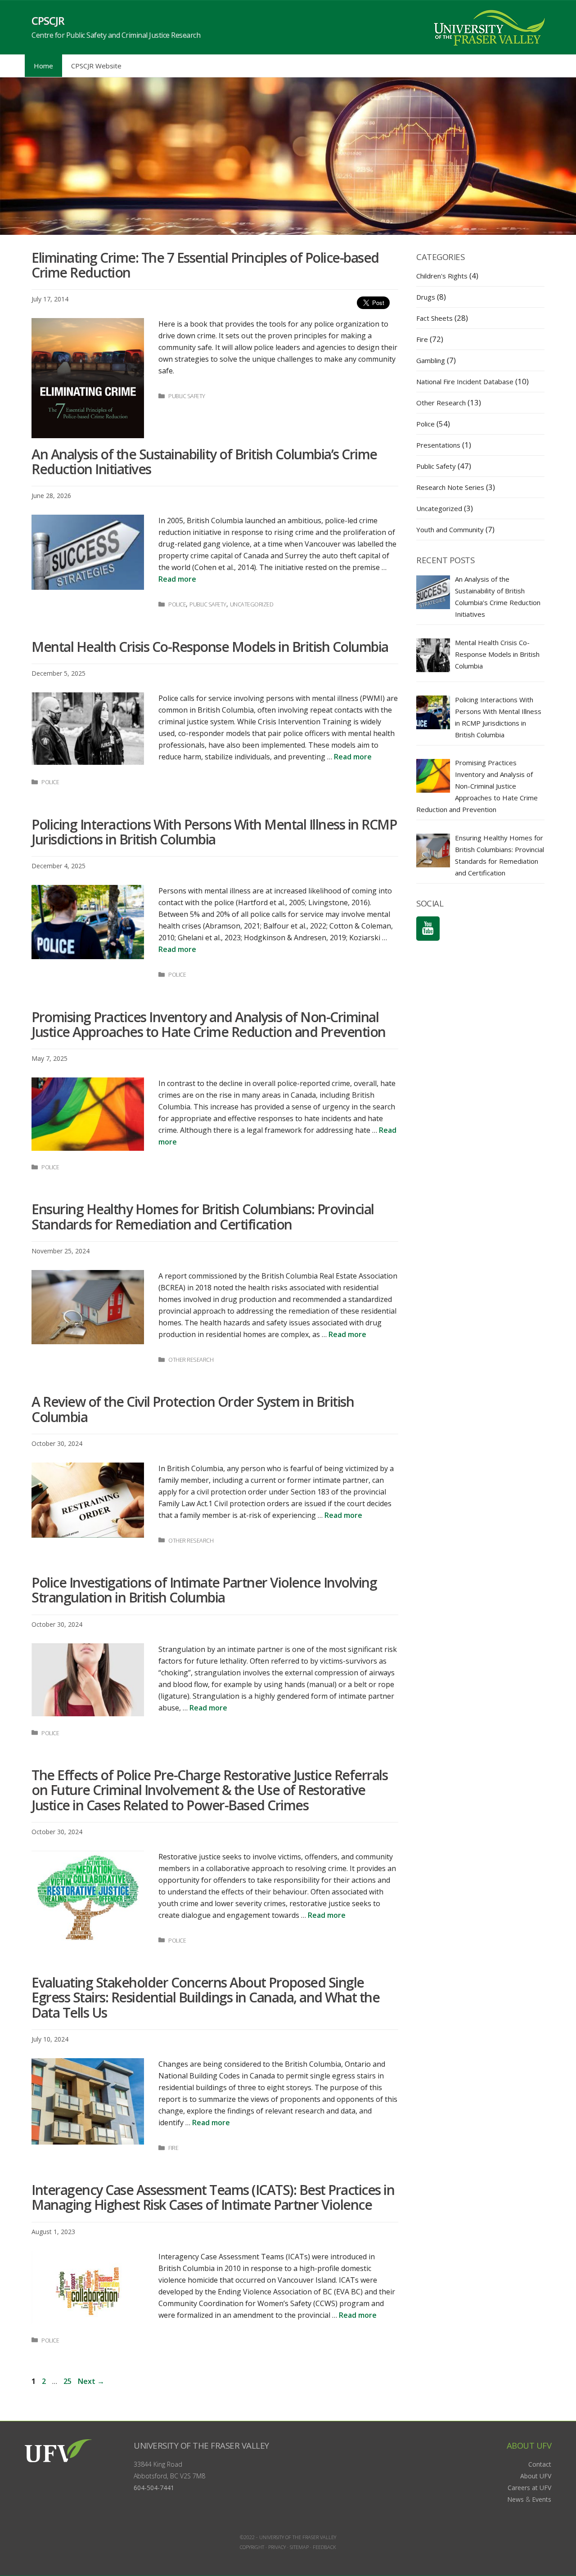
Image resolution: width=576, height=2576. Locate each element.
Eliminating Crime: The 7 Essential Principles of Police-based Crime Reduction (205, 265)
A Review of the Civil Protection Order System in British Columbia (193, 1409)
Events (542, 2499)
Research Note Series (450, 487)
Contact (540, 2464)
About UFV (536, 2476)
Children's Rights (442, 276)
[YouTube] (428, 929)
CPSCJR (48, 20)
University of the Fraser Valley (201, 2445)
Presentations (438, 445)
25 (68, 2381)
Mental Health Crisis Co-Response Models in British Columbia (210, 647)
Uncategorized (252, 604)
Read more (177, 579)
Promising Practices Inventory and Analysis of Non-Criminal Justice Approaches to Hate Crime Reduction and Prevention (209, 1024)
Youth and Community (450, 530)
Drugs (426, 297)
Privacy (277, 2547)
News (515, 2499)
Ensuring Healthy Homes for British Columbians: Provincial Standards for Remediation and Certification (203, 1216)
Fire (173, 2148)
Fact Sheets (434, 318)
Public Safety (187, 396)
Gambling (431, 360)
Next (91, 2381)
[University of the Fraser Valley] (488, 27)
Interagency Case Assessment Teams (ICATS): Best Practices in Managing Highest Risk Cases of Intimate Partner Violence (213, 2197)
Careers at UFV (529, 2488)
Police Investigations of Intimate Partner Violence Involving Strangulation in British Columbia (204, 1590)
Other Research (191, 1360)
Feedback (324, 2547)
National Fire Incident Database (465, 381)
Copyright (252, 2547)
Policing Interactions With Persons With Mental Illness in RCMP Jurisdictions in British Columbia (214, 832)
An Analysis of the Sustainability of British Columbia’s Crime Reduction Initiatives (204, 462)
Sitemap (299, 2547)
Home (43, 66)
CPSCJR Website (96, 66)
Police (177, 604)
